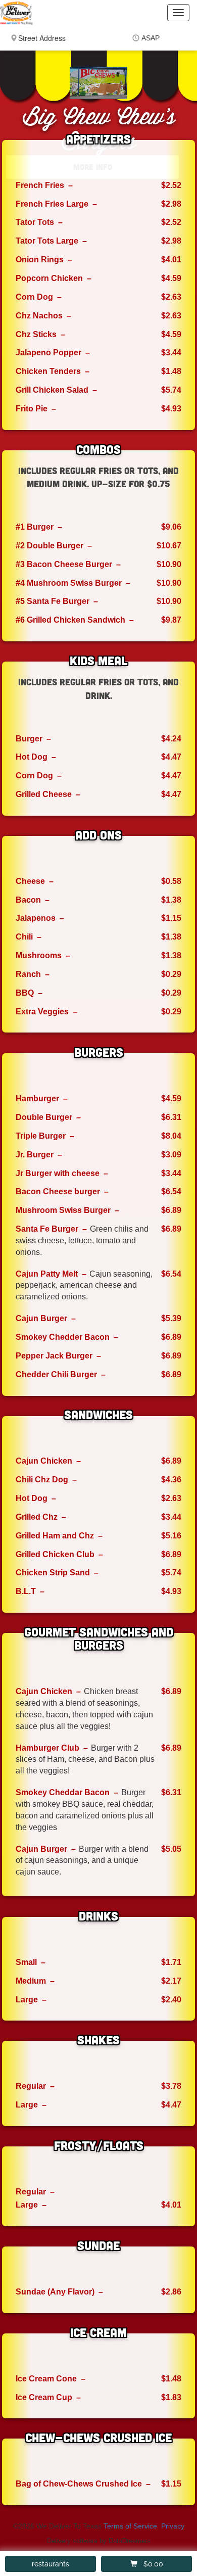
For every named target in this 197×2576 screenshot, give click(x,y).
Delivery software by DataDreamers (99, 2541)
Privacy (173, 2526)
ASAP (151, 38)
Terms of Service (130, 2526)
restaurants (51, 2564)
